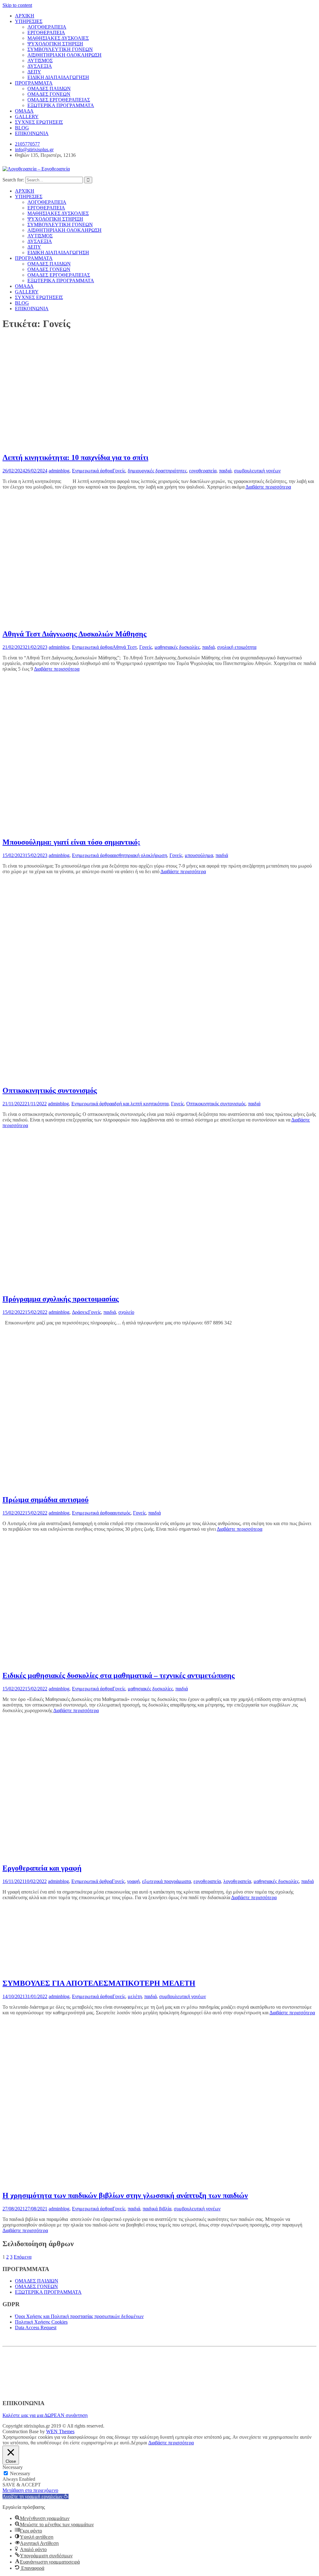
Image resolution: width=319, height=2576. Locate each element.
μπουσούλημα (199, 855)
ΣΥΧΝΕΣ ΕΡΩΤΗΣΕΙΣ (39, 122)
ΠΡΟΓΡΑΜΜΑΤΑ (34, 83)
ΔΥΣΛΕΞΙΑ (40, 66)
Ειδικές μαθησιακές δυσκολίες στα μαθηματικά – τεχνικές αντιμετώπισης (119, 1675)
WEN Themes (60, 2431)
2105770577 (27, 144)
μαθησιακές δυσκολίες (177, 647)
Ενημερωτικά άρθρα (92, 471)
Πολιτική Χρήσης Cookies (41, 2322)
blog (65, 471)
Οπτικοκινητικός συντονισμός (50, 1090)
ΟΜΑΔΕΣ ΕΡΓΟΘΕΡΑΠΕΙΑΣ (59, 100)
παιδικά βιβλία (157, 2209)
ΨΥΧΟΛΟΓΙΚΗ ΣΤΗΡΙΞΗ (55, 44)
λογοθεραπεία (237, 1881)
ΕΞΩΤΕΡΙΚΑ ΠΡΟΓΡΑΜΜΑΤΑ (61, 105)
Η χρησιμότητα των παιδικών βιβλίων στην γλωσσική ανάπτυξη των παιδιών (125, 2195)
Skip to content (17, 5)
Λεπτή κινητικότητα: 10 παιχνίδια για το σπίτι (75, 457)
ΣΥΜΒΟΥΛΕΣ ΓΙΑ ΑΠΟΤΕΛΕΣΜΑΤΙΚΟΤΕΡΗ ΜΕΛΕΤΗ (99, 1983)
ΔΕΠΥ (34, 72)
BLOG (22, 128)
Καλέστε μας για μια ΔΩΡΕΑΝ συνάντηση (45, 2415)
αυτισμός (121, 1513)
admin (55, 471)
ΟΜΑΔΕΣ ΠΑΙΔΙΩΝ (49, 89)
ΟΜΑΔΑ (24, 111)
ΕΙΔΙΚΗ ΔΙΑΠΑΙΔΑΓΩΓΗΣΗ (58, 77)
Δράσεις (80, 1312)
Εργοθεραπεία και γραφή (42, 1868)
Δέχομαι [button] (139, 2443)
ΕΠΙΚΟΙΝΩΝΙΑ (32, 133)
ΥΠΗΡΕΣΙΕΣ (29, 21)
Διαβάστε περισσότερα (268, 487)
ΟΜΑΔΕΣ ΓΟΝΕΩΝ (49, 94)
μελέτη (135, 1996)
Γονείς (119, 471)
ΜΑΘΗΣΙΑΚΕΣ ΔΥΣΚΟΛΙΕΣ (58, 38)
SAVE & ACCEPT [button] (22, 2485)
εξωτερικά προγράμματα (167, 1881)
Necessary (20, 2473)
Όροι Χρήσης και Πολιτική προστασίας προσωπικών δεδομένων (79, 2316)
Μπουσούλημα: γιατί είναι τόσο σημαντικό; (71, 842)
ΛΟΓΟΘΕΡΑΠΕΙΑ (47, 27)
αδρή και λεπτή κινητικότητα (140, 1104)
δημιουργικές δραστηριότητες (157, 471)
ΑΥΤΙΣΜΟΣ (40, 61)
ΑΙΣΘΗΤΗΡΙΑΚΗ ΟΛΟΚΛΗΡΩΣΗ (64, 55)
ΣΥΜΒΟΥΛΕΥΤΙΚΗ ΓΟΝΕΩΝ (60, 49)
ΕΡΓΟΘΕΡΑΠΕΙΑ (46, 33)
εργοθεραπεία (203, 471)
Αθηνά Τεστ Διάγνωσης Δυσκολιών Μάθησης (74, 634)
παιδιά (225, 471)
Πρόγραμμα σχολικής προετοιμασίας (61, 1299)
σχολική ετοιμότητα (237, 647)
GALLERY (27, 117)
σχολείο (126, 1312)
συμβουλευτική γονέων (257, 471)
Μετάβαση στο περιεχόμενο (30, 2490)
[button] (36, 2496)
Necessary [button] (13, 2467)
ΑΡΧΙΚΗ (25, 16)
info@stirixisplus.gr (34, 150)
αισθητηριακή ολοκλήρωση (140, 855)
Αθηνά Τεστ (125, 647)
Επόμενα (23, 2257)
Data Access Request (36, 2328)
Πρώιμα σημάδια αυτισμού (45, 1500)
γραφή (133, 1881)
